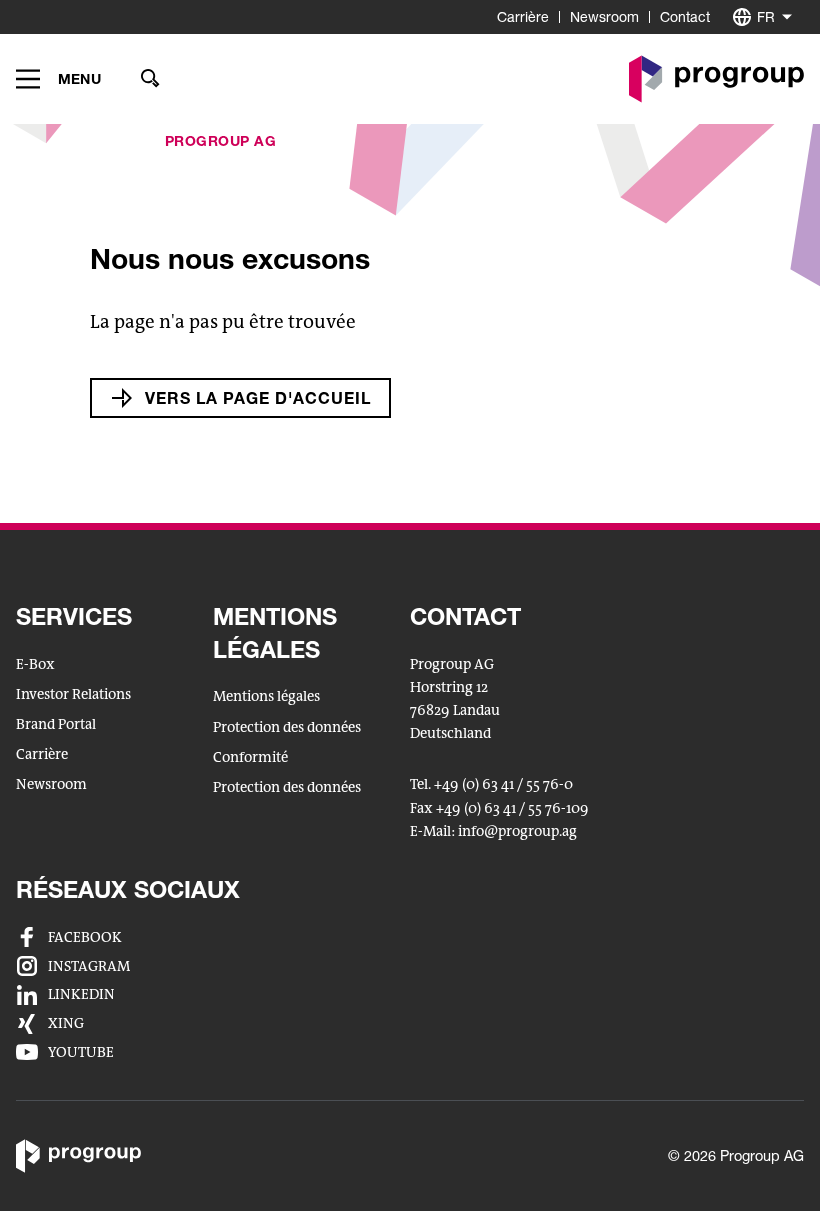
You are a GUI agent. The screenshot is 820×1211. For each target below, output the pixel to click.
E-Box (35, 664)
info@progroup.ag (517, 832)
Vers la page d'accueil (258, 397)
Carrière (523, 16)
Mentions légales (266, 696)
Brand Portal (56, 724)
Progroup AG (221, 140)
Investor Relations (73, 694)
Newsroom (604, 16)
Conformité (250, 757)
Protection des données (287, 727)
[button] (58, 79)
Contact (685, 16)
